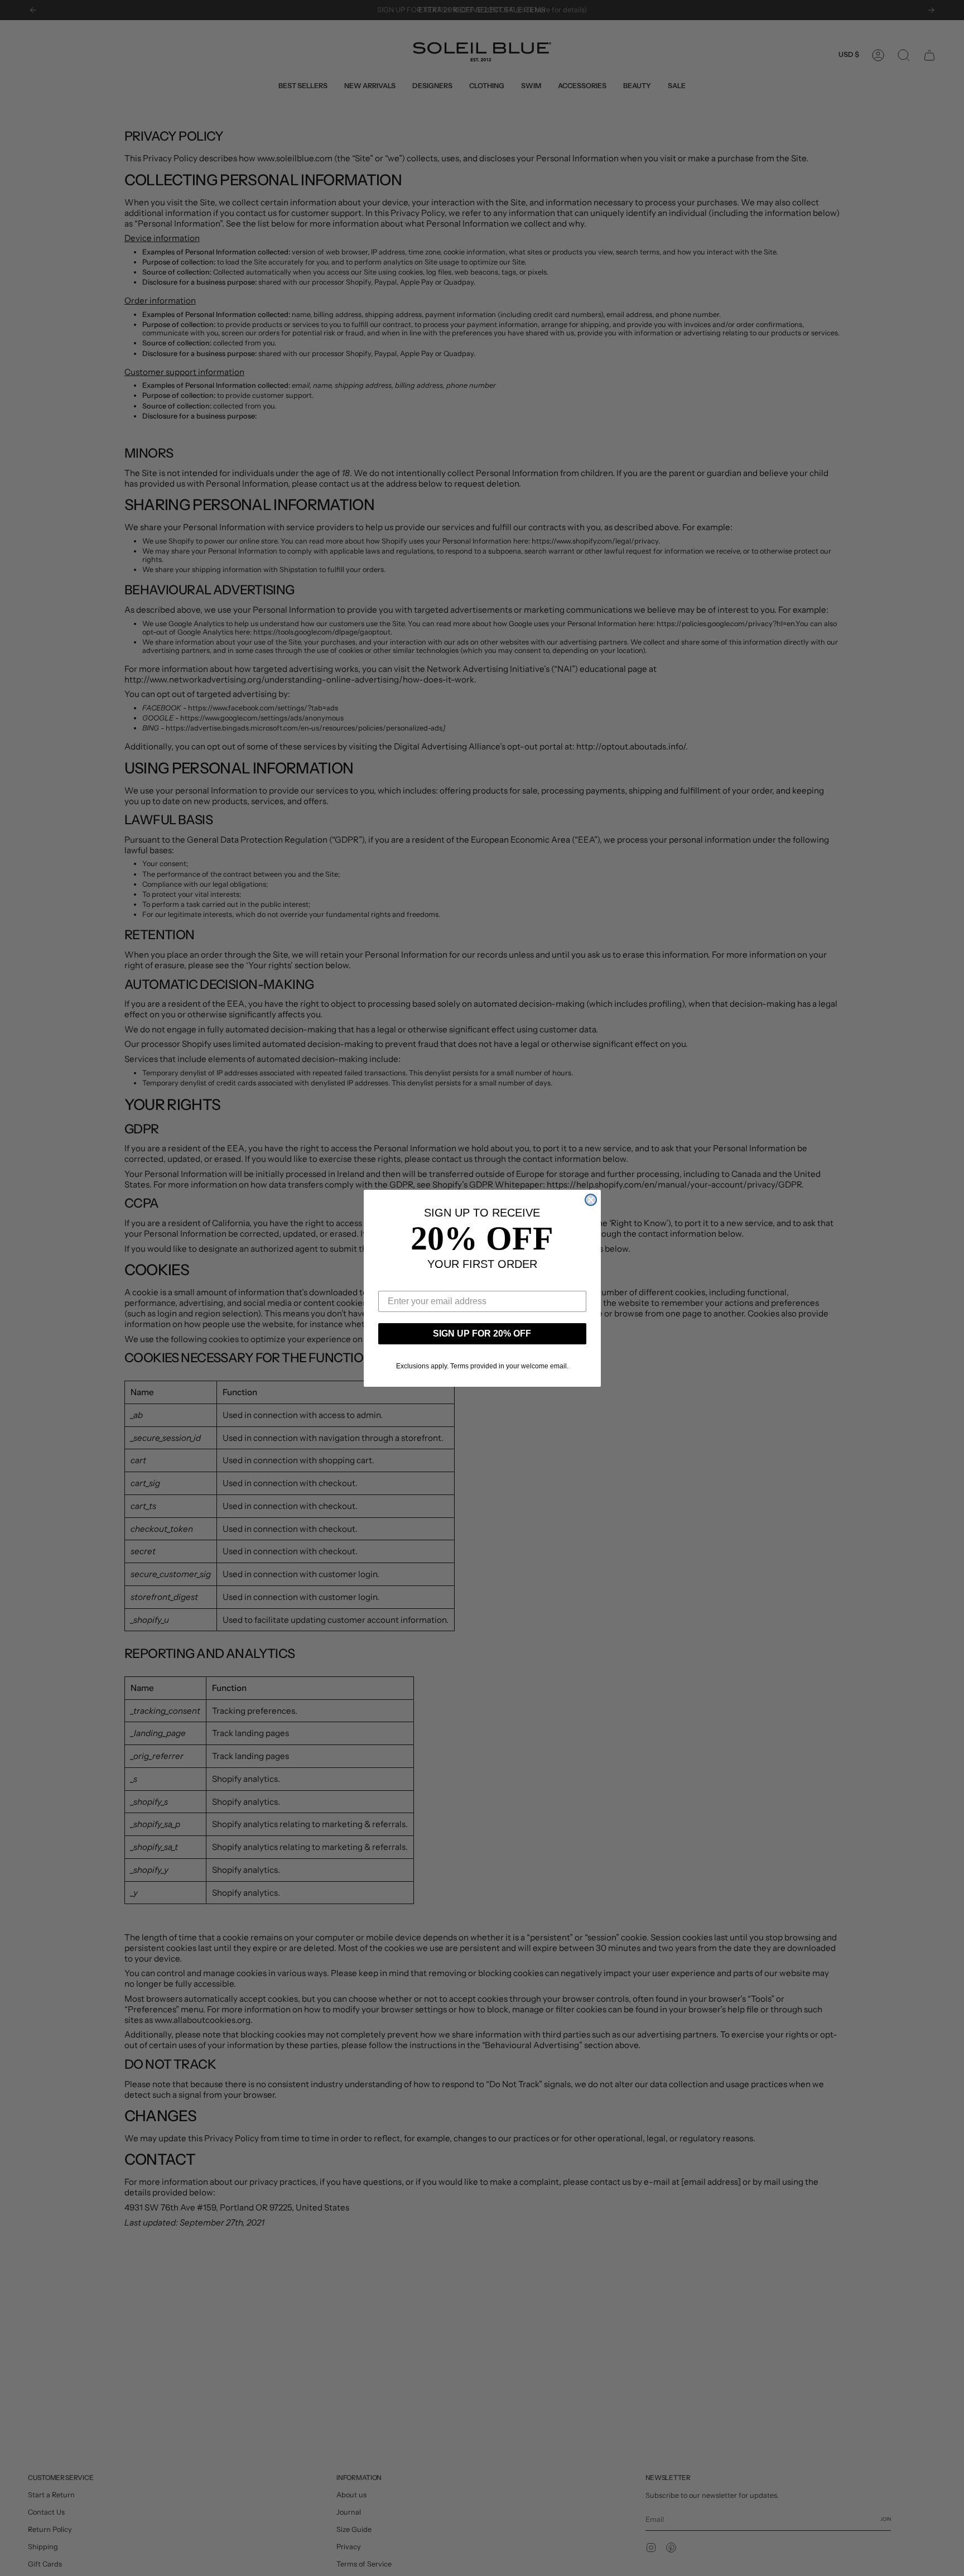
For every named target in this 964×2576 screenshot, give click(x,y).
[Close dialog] (591, 1200)
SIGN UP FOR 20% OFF (482, 1333)
